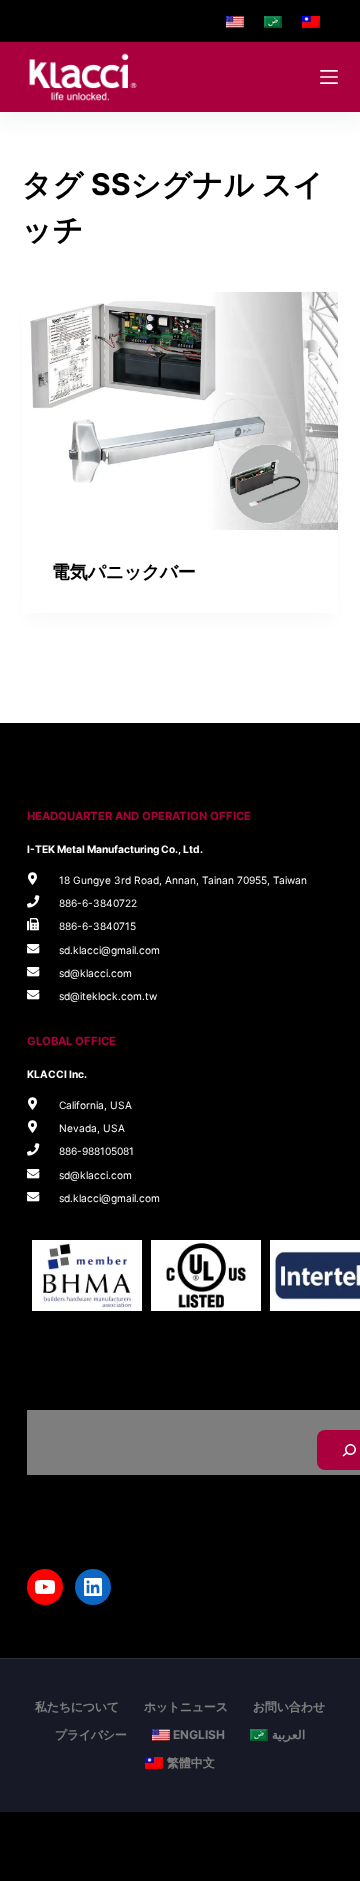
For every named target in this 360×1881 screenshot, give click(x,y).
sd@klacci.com (95, 973)
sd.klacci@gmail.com (109, 950)
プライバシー (91, 1734)
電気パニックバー (124, 571)
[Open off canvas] (329, 77)
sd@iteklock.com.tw (108, 996)
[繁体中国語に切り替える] (311, 21)
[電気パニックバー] (180, 411)
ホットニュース (186, 1706)
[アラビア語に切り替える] (273, 21)
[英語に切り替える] (235, 21)
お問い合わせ (289, 1706)
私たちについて (77, 1706)
